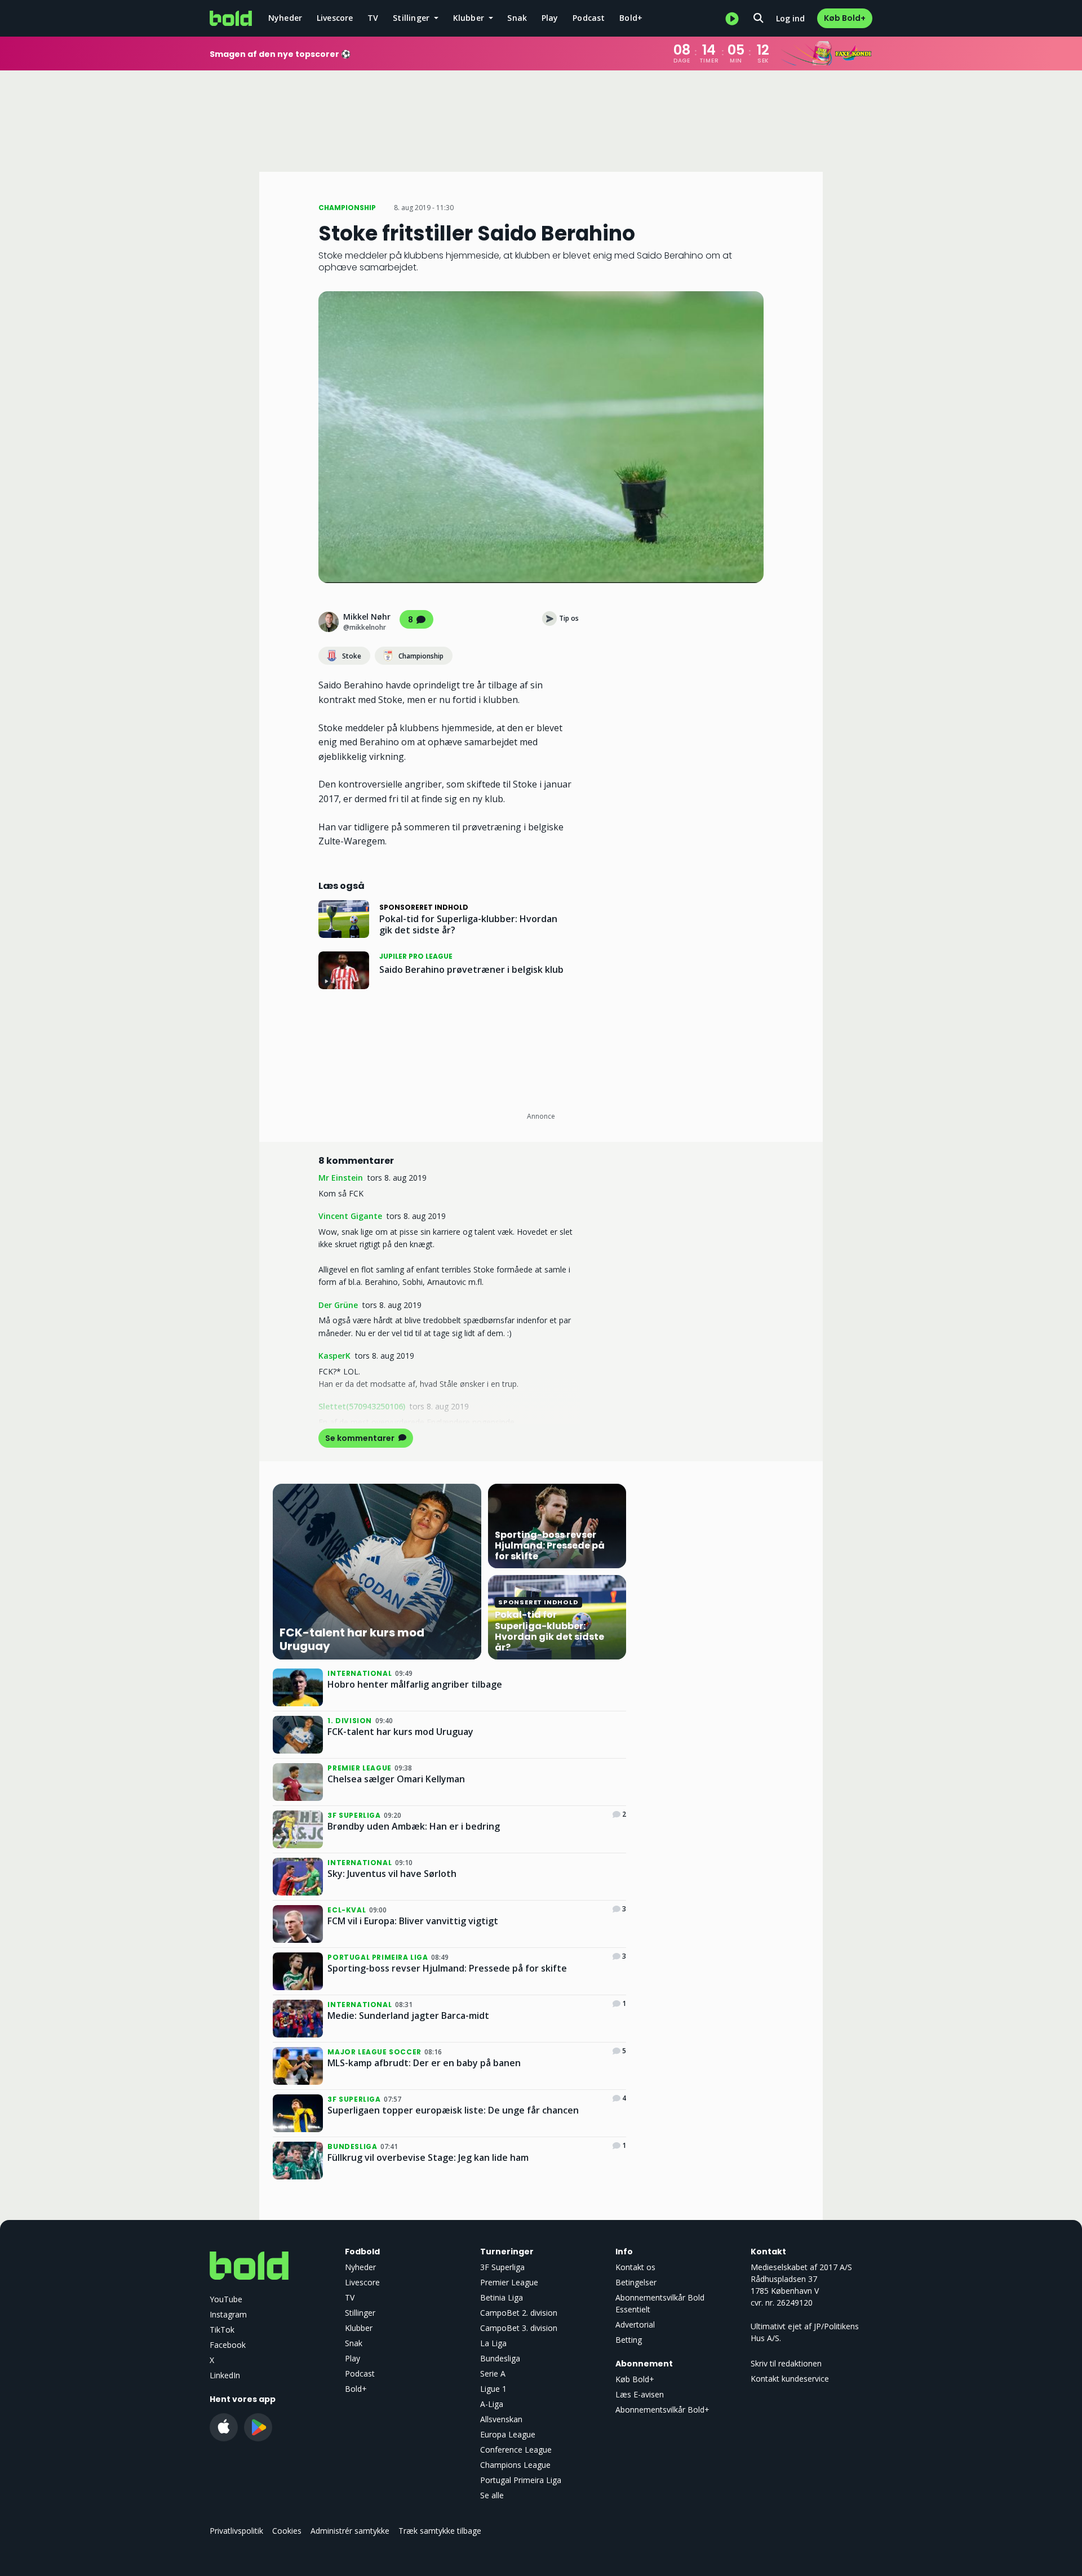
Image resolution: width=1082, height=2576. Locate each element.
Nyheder (285, 18)
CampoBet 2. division (519, 2313)
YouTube (226, 2299)
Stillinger (360, 2313)
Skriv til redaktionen (786, 2363)
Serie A (493, 2373)
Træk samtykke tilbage (440, 2531)
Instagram (228, 2314)
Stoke (352, 656)
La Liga (493, 2343)
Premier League (509, 2282)
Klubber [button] (470, 18)
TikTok (222, 2330)
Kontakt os (635, 2267)
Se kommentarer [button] (361, 1438)
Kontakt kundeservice (790, 2379)
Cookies (287, 2531)
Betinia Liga (502, 2297)
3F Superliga (502, 2267)
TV (373, 18)
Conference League (516, 2450)
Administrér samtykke (350, 2531)
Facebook (228, 2345)
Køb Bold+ (845, 18)
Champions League (515, 2465)
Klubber (359, 2328)
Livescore (335, 18)
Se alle (492, 2495)
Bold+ (631, 18)
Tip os (569, 618)
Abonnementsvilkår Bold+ (662, 2410)
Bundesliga (500, 2358)
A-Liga (492, 2404)
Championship (421, 656)
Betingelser (636, 2282)
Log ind (790, 18)
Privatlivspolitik (236, 2531)
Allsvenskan (501, 2419)
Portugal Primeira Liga (521, 2480)
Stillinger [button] (412, 18)
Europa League (508, 2434)
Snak (517, 18)
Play (550, 18)
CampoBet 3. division (519, 2328)
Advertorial (635, 2324)
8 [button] (411, 620)
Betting (629, 2340)
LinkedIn (225, 2375)
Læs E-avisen (640, 2394)
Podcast (589, 18)
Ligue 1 (493, 2389)
